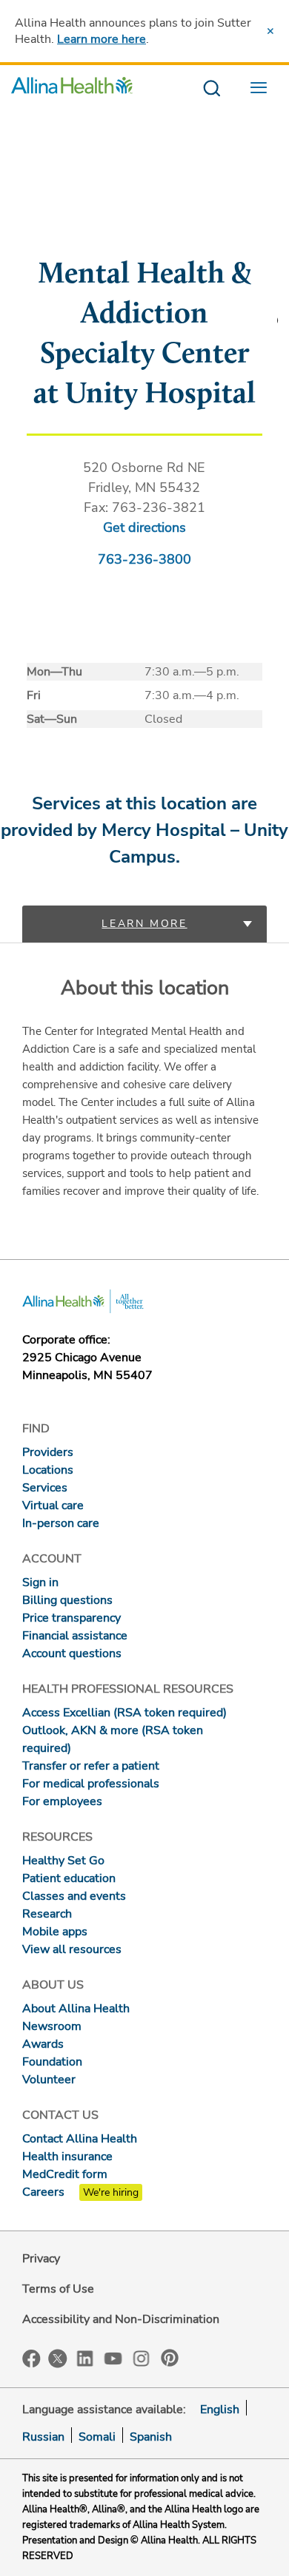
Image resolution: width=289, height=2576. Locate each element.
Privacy (41, 2259)
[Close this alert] (270, 31)
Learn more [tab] (144, 924)
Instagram (142, 2357)
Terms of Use (58, 2289)
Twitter (58, 2358)
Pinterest (170, 2358)
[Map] (144, 226)
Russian (43, 2437)
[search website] (212, 89)
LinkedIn (85, 2357)
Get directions (144, 527)
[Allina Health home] (72, 89)
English (220, 2410)
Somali (97, 2437)
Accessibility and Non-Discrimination (121, 2319)
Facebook (31, 2359)
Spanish (151, 2437)
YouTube (113, 2357)
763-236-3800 (144, 559)
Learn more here (102, 39)
